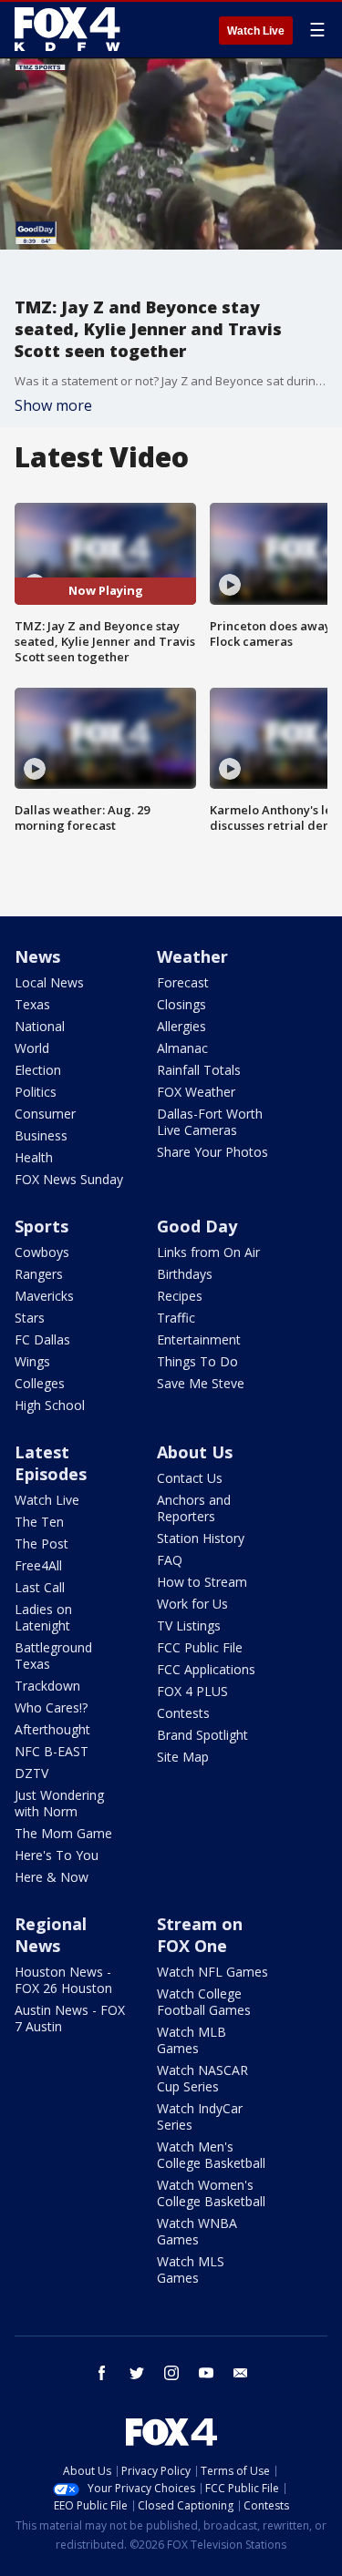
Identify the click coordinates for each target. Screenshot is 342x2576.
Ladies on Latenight (43, 1617)
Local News (49, 982)
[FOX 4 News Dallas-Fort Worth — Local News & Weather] (67, 29)
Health (34, 1157)
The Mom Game (63, 1833)
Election (38, 1070)
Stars (30, 1318)
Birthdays (185, 1274)
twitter (137, 2373)
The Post (41, 1544)
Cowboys (42, 1252)
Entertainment (199, 1339)
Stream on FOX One (200, 1935)
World (32, 1048)
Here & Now (52, 1877)
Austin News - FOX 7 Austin (70, 2018)
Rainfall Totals (199, 1070)
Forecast (183, 982)
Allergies (181, 1026)
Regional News (51, 1935)
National (40, 1026)
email (241, 2373)
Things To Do (197, 1361)
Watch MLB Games (192, 2040)
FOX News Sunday (69, 1179)
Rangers (39, 1274)
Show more (53, 405)
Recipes (180, 1296)
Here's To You (57, 1855)
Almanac (182, 1048)
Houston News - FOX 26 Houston (63, 1980)
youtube (206, 2373)
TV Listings (189, 1625)
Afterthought (52, 1729)
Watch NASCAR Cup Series (202, 2078)
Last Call (40, 1587)
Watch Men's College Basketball (211, 2155)
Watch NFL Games (212, 1972)
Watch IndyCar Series (200, 2116)
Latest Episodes (51, 1463)
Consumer (45, 1114)
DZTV (31, 1773)
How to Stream (202, 1582)
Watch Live (256, 31)
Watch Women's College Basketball (211, 2193)
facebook (102, 2373)
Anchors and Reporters (194, 1508)
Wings (32, 1361)
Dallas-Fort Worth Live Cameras (210, 1122)
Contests (183, 1713)
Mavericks (44, 1296)
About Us (195, 1452)
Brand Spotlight (202, 1735)
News (37, 956)
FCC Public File (200, 1647)
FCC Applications (206, 1669)
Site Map (183, 1757)
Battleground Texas (53, 1656)
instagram (171, 2373)
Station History (201, 1538)
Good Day (197, 1226)
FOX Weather (196, 1092)
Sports (41, 1226)
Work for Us (192, 1604)
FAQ (170, 1560)
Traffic (176, 1318)
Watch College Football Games (204, 2002)
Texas (32, 1004)
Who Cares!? (51, 1707)
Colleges (40, 1383)
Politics (36, 1092)
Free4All (38, 1565)
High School (50, 1405)
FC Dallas (42, 1339)
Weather (192, 956)
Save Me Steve (201, 1383)
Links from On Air (208, 1252)
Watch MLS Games (191, 2269)
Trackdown (47, 1686)
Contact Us (190, 1478)
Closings (181, 1004)
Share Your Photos (212, 1152)
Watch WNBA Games (197, 2231)
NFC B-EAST (52, 1751)
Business (41, 1135)
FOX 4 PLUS (192, 1691)
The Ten (39, 1522)
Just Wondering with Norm (59, 1803)
